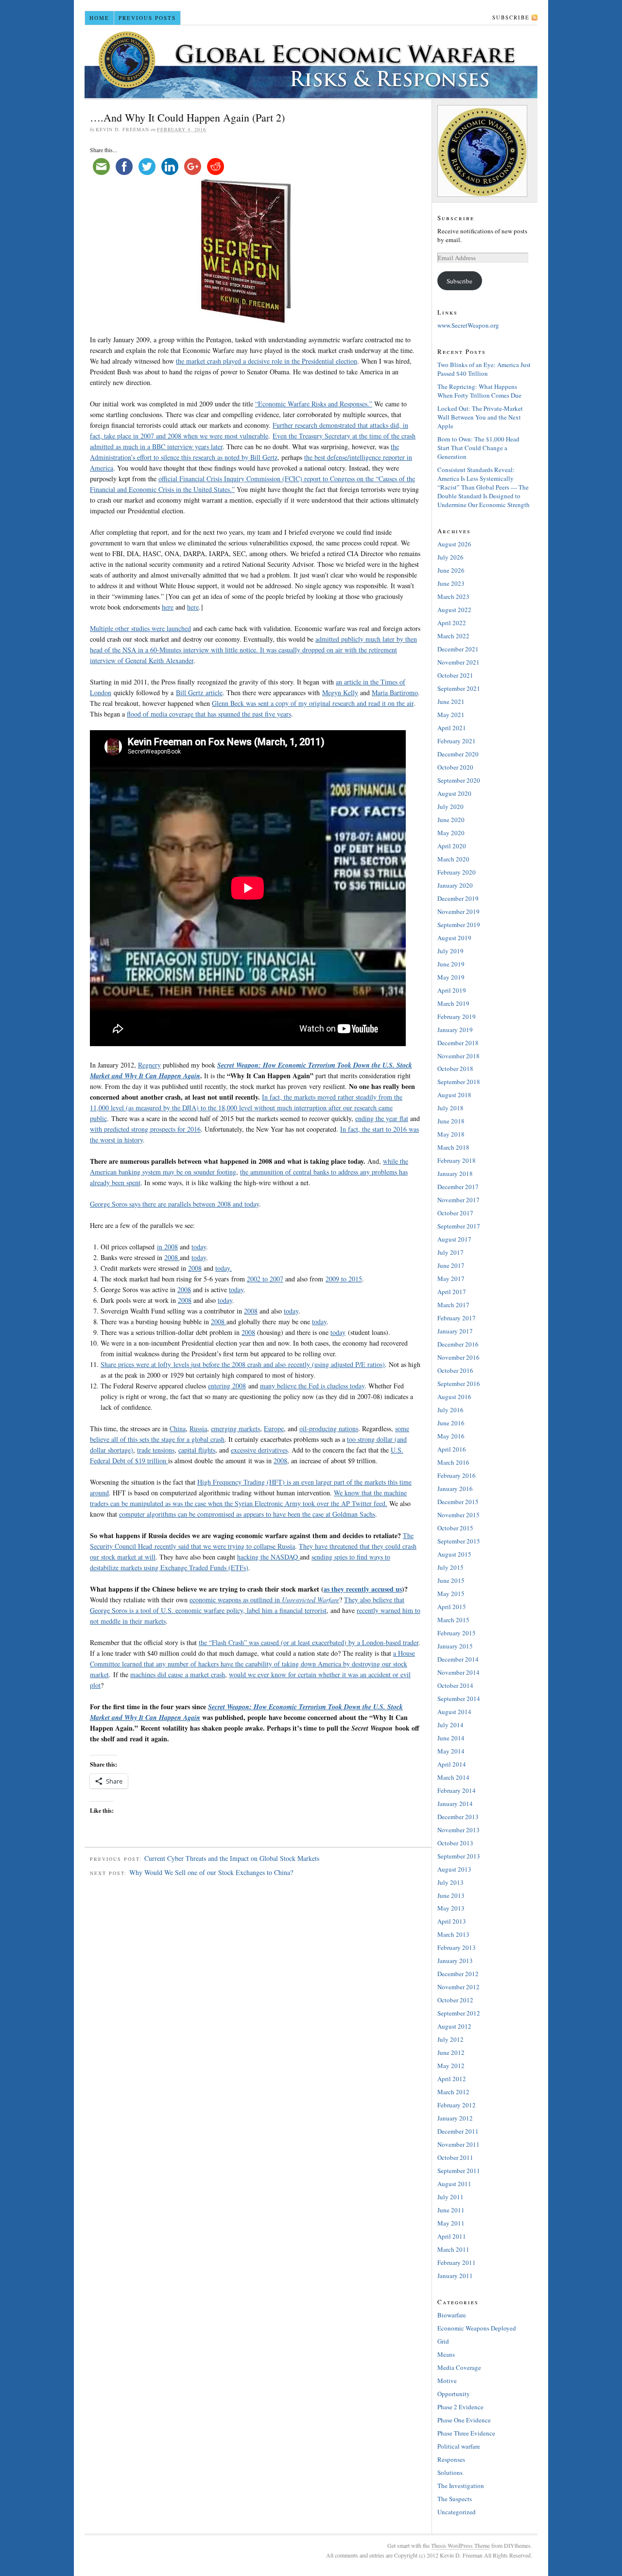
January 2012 (455, 2118)
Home (99, 18)
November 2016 (458, 1357)
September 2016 (459, 1384)
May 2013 (451, 1908)
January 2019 (455, 1030)
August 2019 (454, 938)
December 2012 (458, 1974)
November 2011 (458, 2144)
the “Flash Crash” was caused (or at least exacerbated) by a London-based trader (309, 1642)
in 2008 (167, 1247)
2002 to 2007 (265, 1279)
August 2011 (454, 2184)
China (178, 1428)
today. (224, 1268)
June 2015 (451, 1580)
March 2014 (453, 1777)
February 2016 (457, 1475)
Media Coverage (459, 2367)
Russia (198, 1428)
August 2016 (454, 1397)
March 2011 (453, 2249)
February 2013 (457, 1947)
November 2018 (458, 1056)
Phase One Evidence (464, 2420)
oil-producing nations (329, 1428)
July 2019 (450, 951)
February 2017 (457, 1318)
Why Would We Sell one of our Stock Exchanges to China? (211, 1872)
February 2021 (457, 741)
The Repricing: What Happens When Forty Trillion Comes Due (479, 391)
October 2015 (455, 1528)
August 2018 (454, 1095)
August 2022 (454, 610)
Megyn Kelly (340, 692)
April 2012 (452, 2079)
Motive (447, 2381)
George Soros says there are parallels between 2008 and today (174, 1204)
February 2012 (457, 2105)
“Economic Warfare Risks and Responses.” (314, 404)
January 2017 (455, 1331)
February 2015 (457, 1633)
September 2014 (459, 1699)
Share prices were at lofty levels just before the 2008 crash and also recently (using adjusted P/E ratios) (243, 1364)
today (199, 1247)
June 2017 (451, 1265)
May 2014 (451, 1751)
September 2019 (459, 925)
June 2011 (451, 2210)
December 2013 (458, 1817)
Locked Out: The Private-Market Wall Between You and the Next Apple (480, 417)
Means (446, 2354)
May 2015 (451, 1594)
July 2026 (450, 557)
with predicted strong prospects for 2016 (145, 1129)
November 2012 (458, 1987)
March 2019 (453, 1003)
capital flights (197, 1450)
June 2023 (451, 583)
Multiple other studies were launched (140, 628)
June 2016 (451, 1423)
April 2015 (452, 1607)
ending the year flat (382, 1118)
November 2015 (458, 1515)
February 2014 (457, 1790)
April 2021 (452, 728)
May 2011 (451, 2223)
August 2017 (454, 1239)
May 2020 (451, 833)
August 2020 (454, 793)
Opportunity (454, 2394)
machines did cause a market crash (178, 1674)
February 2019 (457, 1016)
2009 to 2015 (344, 1279)
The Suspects (455, 2499)
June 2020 (451, 820)
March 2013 (453, 1934)
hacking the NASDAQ (268, 1557)
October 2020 (455, 767)
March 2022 (453, 636)
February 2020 (457, 872)
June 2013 (451, 1895)
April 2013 (452, 1921)
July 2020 (450, 806)
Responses (451, 2459)
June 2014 (451, 1738)
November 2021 (458, 662)
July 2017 (450, 1252)
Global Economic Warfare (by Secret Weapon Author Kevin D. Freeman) (311, 62)
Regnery (149, 1065)
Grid (443, 2341)
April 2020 (452, 846)
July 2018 (450, 1108)
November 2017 (458, 1200)
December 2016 (458, 1344)
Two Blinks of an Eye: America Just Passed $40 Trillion (484, 369)
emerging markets (235, 1428)
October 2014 (455, 1685)
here (168, 607)
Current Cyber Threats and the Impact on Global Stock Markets (232, 1858)
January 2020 (455, 885)
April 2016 (452, 1449)
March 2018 (453, 1147)
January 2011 (455, 2276)
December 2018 (458, 1043)
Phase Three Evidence (466, 2433)
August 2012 (454, 2026)
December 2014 (458, 1659)
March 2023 (453, 596)
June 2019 (451, 964)
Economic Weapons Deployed (477, 2328)
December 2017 (458, 1187)
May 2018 (451, 1134)
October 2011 (455, 2157)
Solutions (450, 2472)
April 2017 (452, 1292)
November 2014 (458, 1672)
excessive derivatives (259, 1450)
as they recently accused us (363, 1589)
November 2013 (458, 1830)
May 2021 (451, 715)
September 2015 (459, 1541)
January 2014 (455, 1804)
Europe (274, 1428)
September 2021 (459, 688)
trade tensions (156, 1450)
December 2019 (458, 898)
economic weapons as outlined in (264, 1600)
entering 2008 (227, 1386)
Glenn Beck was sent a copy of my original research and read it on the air (313, 703)
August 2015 (454, 1554)
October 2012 (455, 2000)
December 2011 (458, 2131)
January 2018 (455, 1174)
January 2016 (455, 1489)
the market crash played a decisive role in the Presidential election (267, 361)
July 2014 (450, 1725)
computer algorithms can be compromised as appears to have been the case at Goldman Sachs (247, 1514)
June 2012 (451, 2052)
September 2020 (459, 780)
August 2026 (454, 544)
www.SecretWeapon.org (468, 325)
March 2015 (453, 1620)
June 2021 (451, 701)
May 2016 (451, 1436)
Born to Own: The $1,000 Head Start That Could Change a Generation (478, 448)
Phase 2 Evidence (460, 2407)
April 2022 (452, 623)
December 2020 (458, 754)
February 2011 (457, 2262)
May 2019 (451, 977)
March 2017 (453, 1305)
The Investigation (461, 2486)
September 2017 (459, 1226)
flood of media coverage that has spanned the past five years (209, 714)
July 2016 (450, 1410)
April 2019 (452, 990)
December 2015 (458, 1502)
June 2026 (451, 570)
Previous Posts (147, 18)
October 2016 (455, 1370)
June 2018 (451, 1121)
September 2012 (459, 2013)
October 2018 (455, 1069)
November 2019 (458, 911)
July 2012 (450, 2039)
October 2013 (455, 1843)
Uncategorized (457, 2512)
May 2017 (451, 1279)
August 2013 (454, 1869)
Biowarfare (452, 2315)
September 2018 (459, 1082)
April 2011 (452, 2236)
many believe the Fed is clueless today (312, 1386)
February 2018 (457, 1160)
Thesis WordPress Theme (460, 2545)
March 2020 (453, 859)
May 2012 (451, 2066)
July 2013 (450, 1882)
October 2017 (455, 1213)
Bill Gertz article (199, 692)
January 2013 (455, 1961)
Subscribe (511, 17)
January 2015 (455, 1646)
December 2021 (458, 649)
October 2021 (455, 675)
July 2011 (450, 2197)
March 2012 (453, 2092)
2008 (172, 1257)
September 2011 (459, 2171)
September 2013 (459, 1856)
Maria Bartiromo (395, 692)
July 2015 (450, 1567)
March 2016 (453, 1462)
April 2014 (452, 1764)
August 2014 (454, 1712)
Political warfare (459, 2446)
